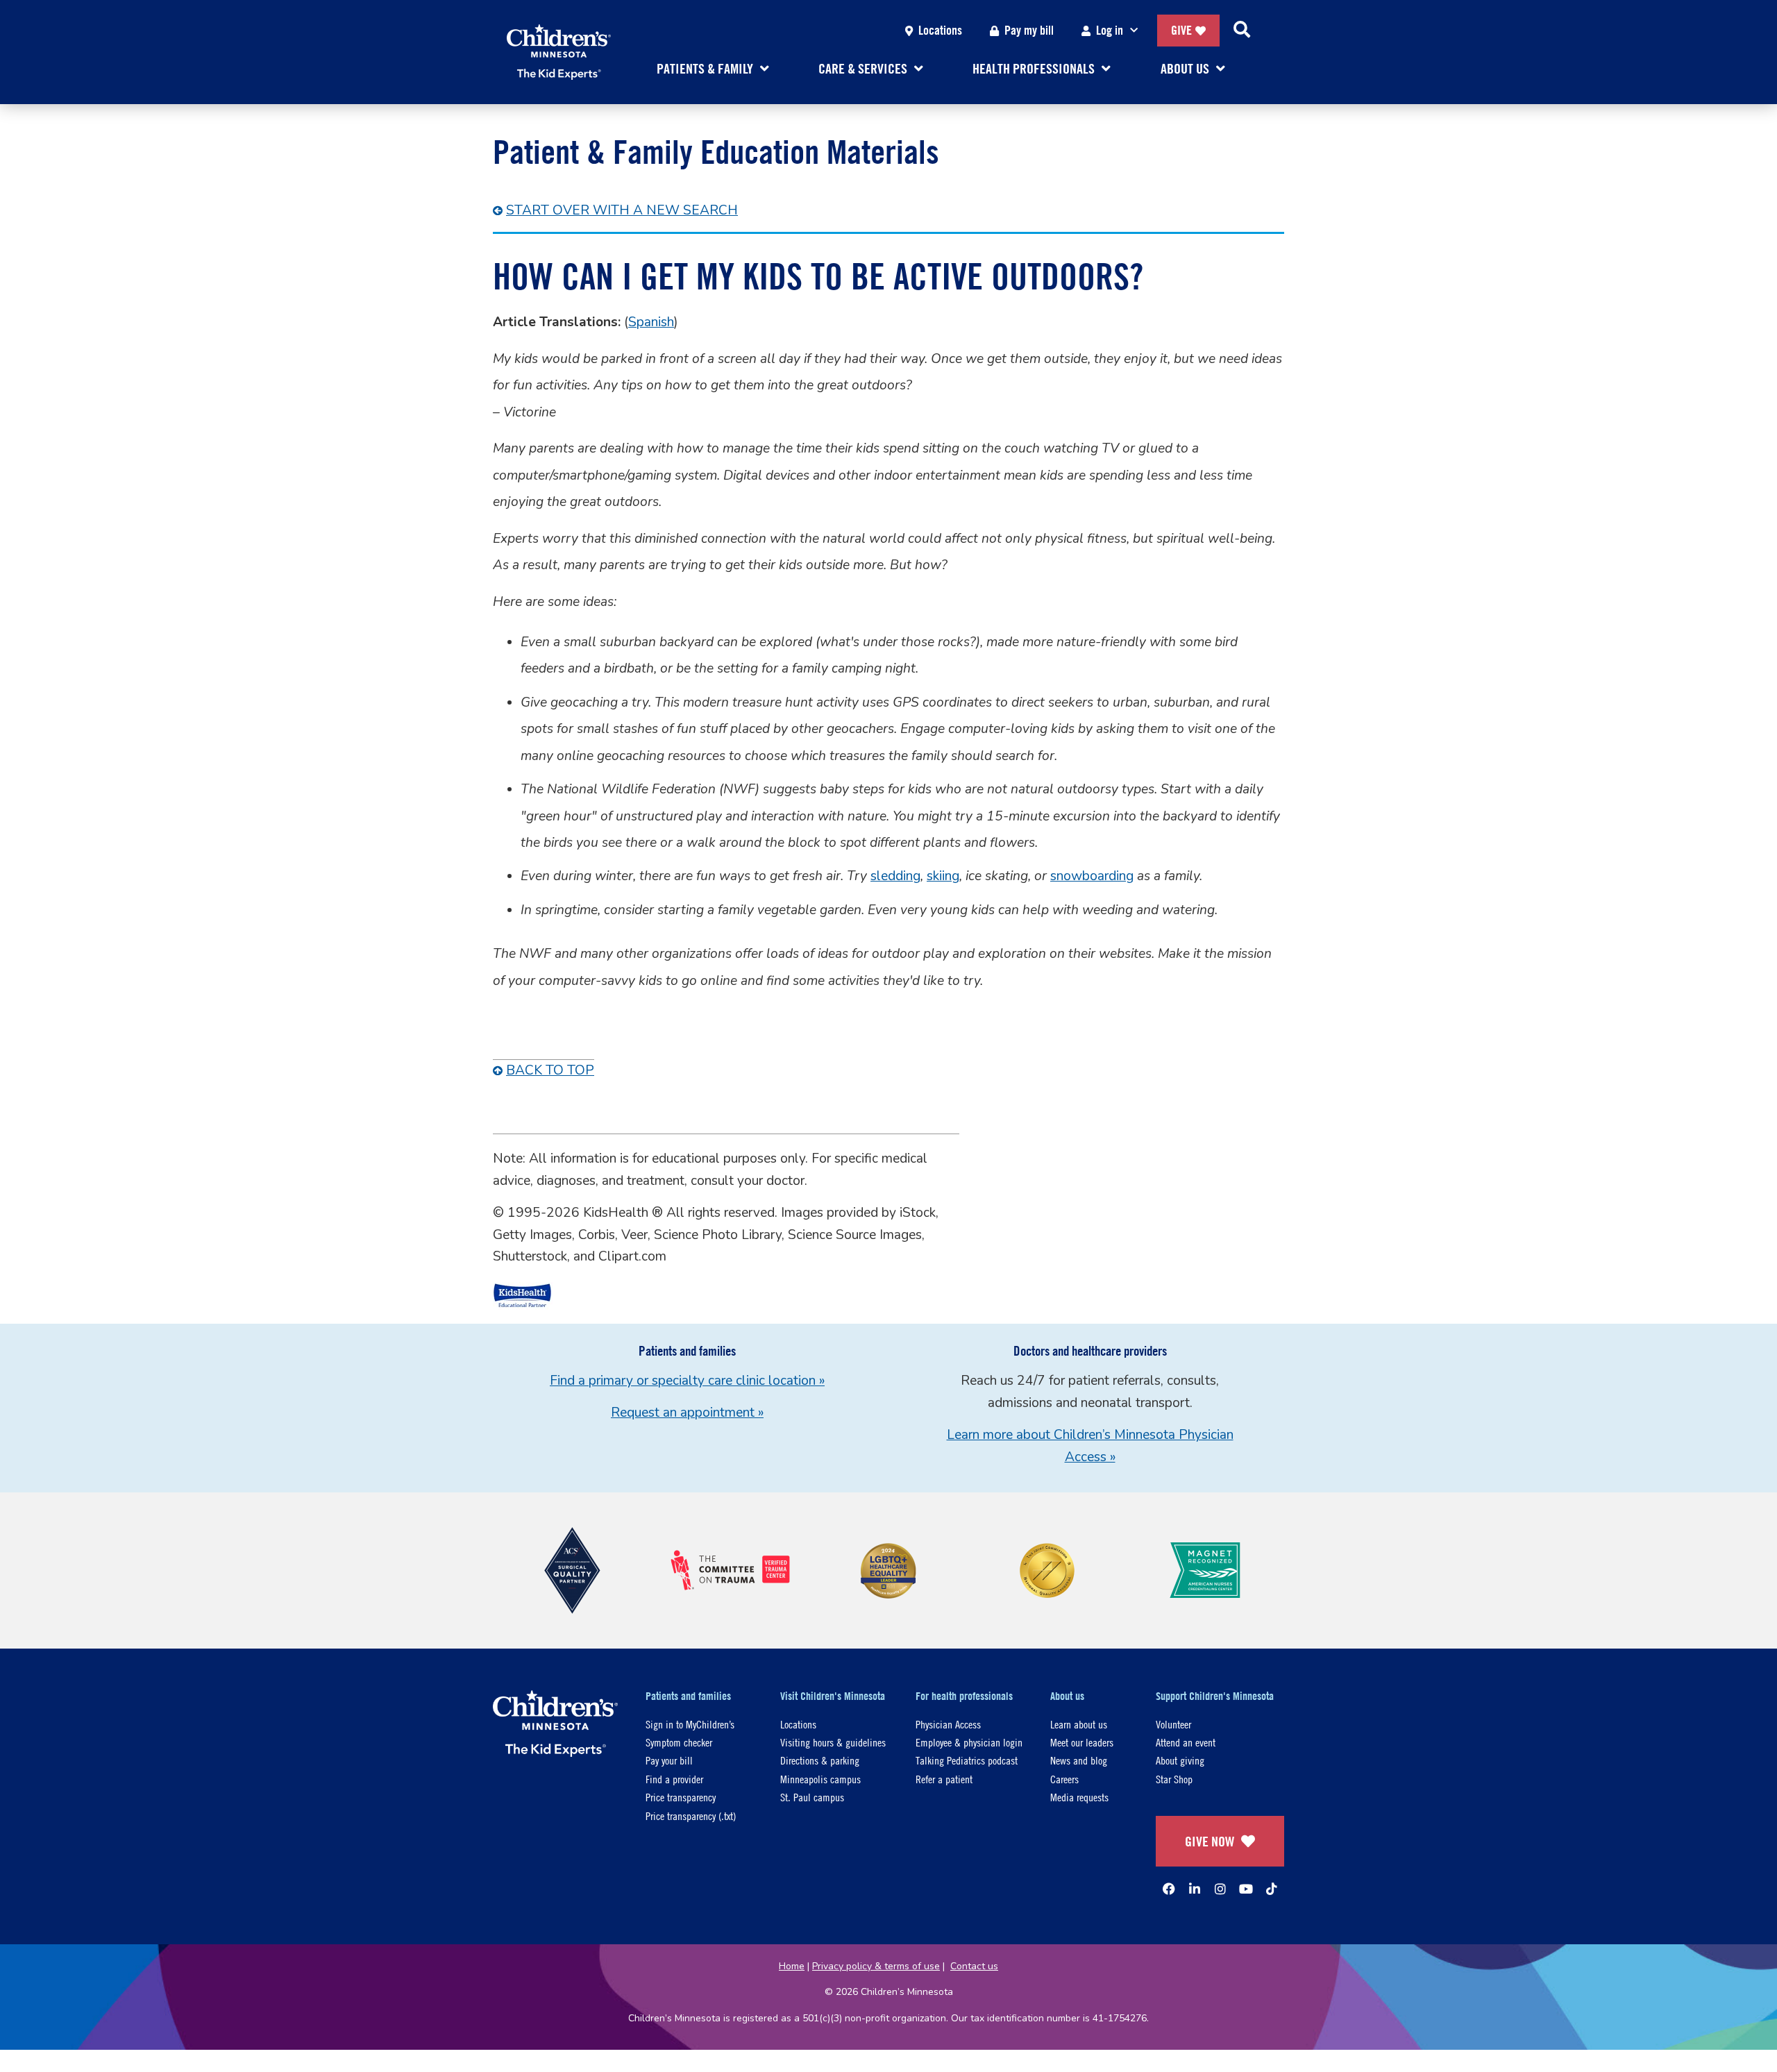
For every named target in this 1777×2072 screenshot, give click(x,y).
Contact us (974, 1966)
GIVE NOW (1210, 1841)
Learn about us (1079, 1724)
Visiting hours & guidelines (833, 1742)
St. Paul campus (812, 1797)
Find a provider (674, 1779)
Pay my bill (1029, 30)
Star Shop (1174, 1779)
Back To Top (550, 1070)
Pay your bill (669, 1760)
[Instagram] (1220, 1889)
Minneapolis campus (820, 1779)
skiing (943, 876)
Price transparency (681, 1797)
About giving (1180, 1760)
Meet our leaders (1082, 1742)
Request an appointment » (687, 1413)
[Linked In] (1195, 1889)
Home (792, 1966)
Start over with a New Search (622, 210)
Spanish (651, 322)
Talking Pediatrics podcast (967, 1760)
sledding (895, 876)
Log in (1110, 30)
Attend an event (1186, 1742)
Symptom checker (679, 1742)
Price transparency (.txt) (691, 1816)
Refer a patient (944, 1779)
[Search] (1242, 31)
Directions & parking (820, 1760)
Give (1181, 30)
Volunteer (1173, 1724)
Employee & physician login (969, 1742)
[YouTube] (1246, 1889)
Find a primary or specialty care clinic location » (687, 1381)
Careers (1064, 1779)
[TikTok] (1272, 1889)
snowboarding (1092, 876)
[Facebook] (1169, 1889)
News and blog (1079, 1760)
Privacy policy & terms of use (876, 1966)
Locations (940, 30)
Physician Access (948, 1724)
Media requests (1079, 1797)
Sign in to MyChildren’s (690, 1724)
